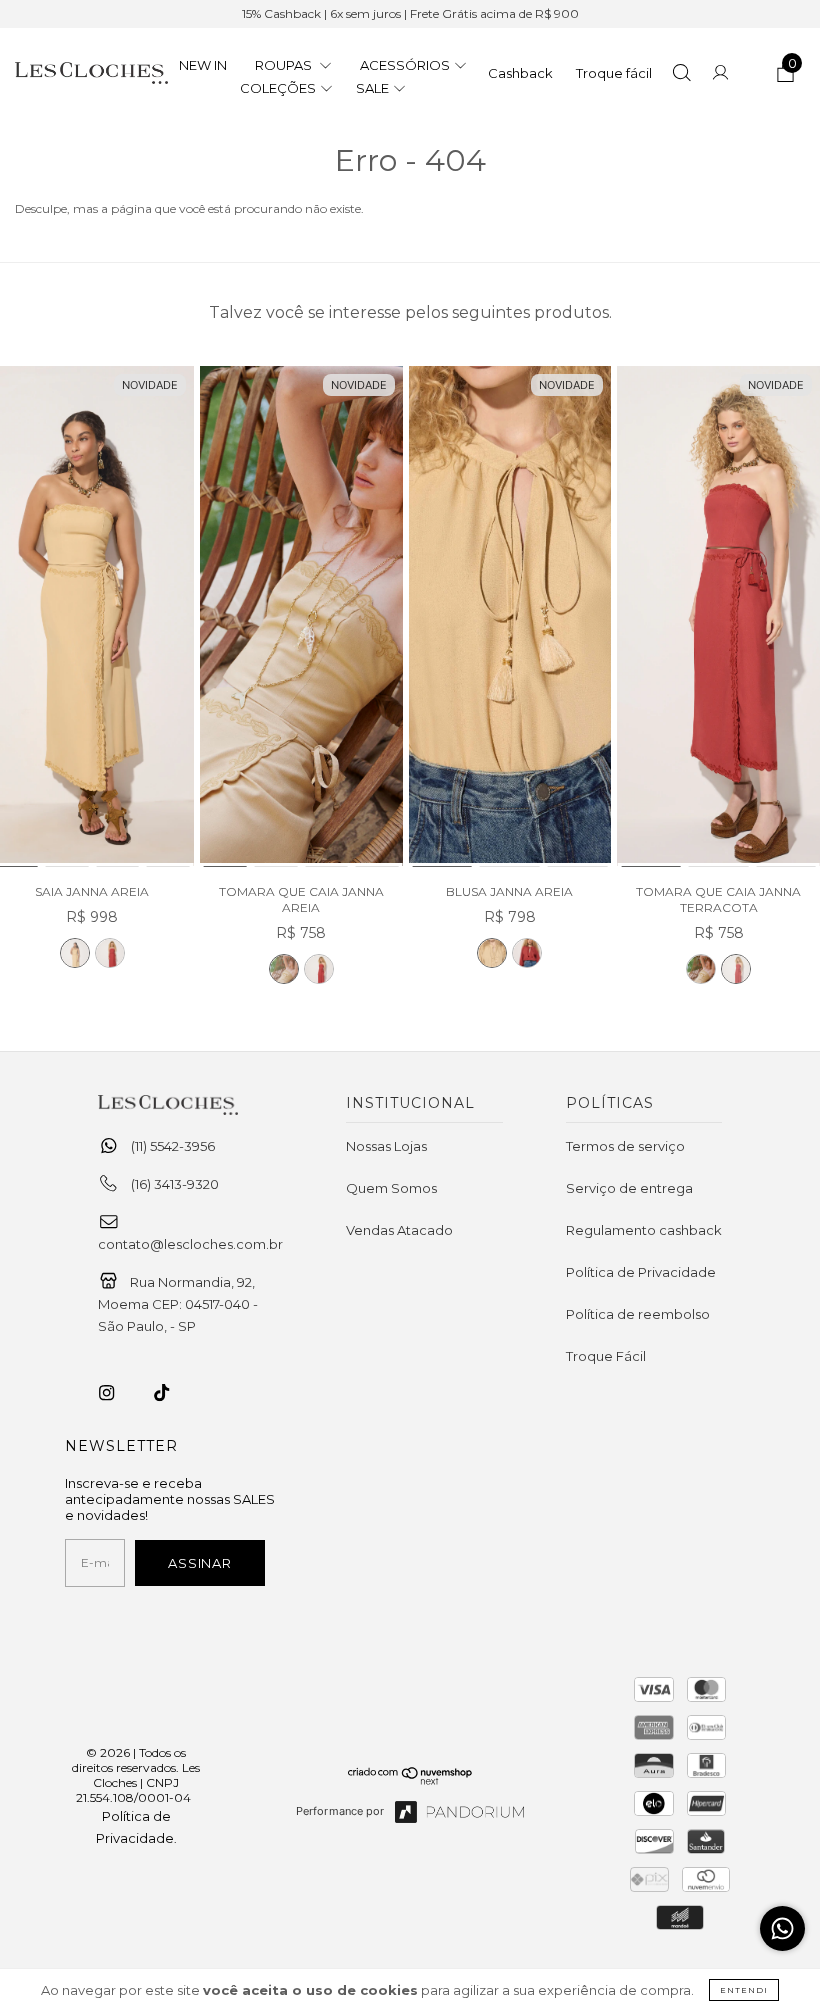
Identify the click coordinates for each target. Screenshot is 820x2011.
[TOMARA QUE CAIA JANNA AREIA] (301, 617)
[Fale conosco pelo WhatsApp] (782, 1928)
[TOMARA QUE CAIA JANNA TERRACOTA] (319, 969)
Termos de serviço (625, 1146)
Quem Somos (391, 1188)
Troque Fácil (606, 1356)
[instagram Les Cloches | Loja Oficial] (118, 1393)
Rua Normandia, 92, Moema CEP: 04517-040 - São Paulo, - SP (178, 1304)
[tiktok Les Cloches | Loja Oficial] (173, 1393)
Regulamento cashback (644, 1230)
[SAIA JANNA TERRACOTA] (110, 953)
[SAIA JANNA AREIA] (75, 953)
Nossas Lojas (386, 1146)
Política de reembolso (638, 1314)
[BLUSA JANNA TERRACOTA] (527, 953)
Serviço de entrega (629, 1188)
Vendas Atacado (399, 1230)
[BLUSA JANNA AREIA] (510, 617)
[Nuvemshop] (410, 1780)
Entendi (744, 1990)
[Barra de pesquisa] (681, 75)
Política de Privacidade (641, 1272)
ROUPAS (285, 65)
